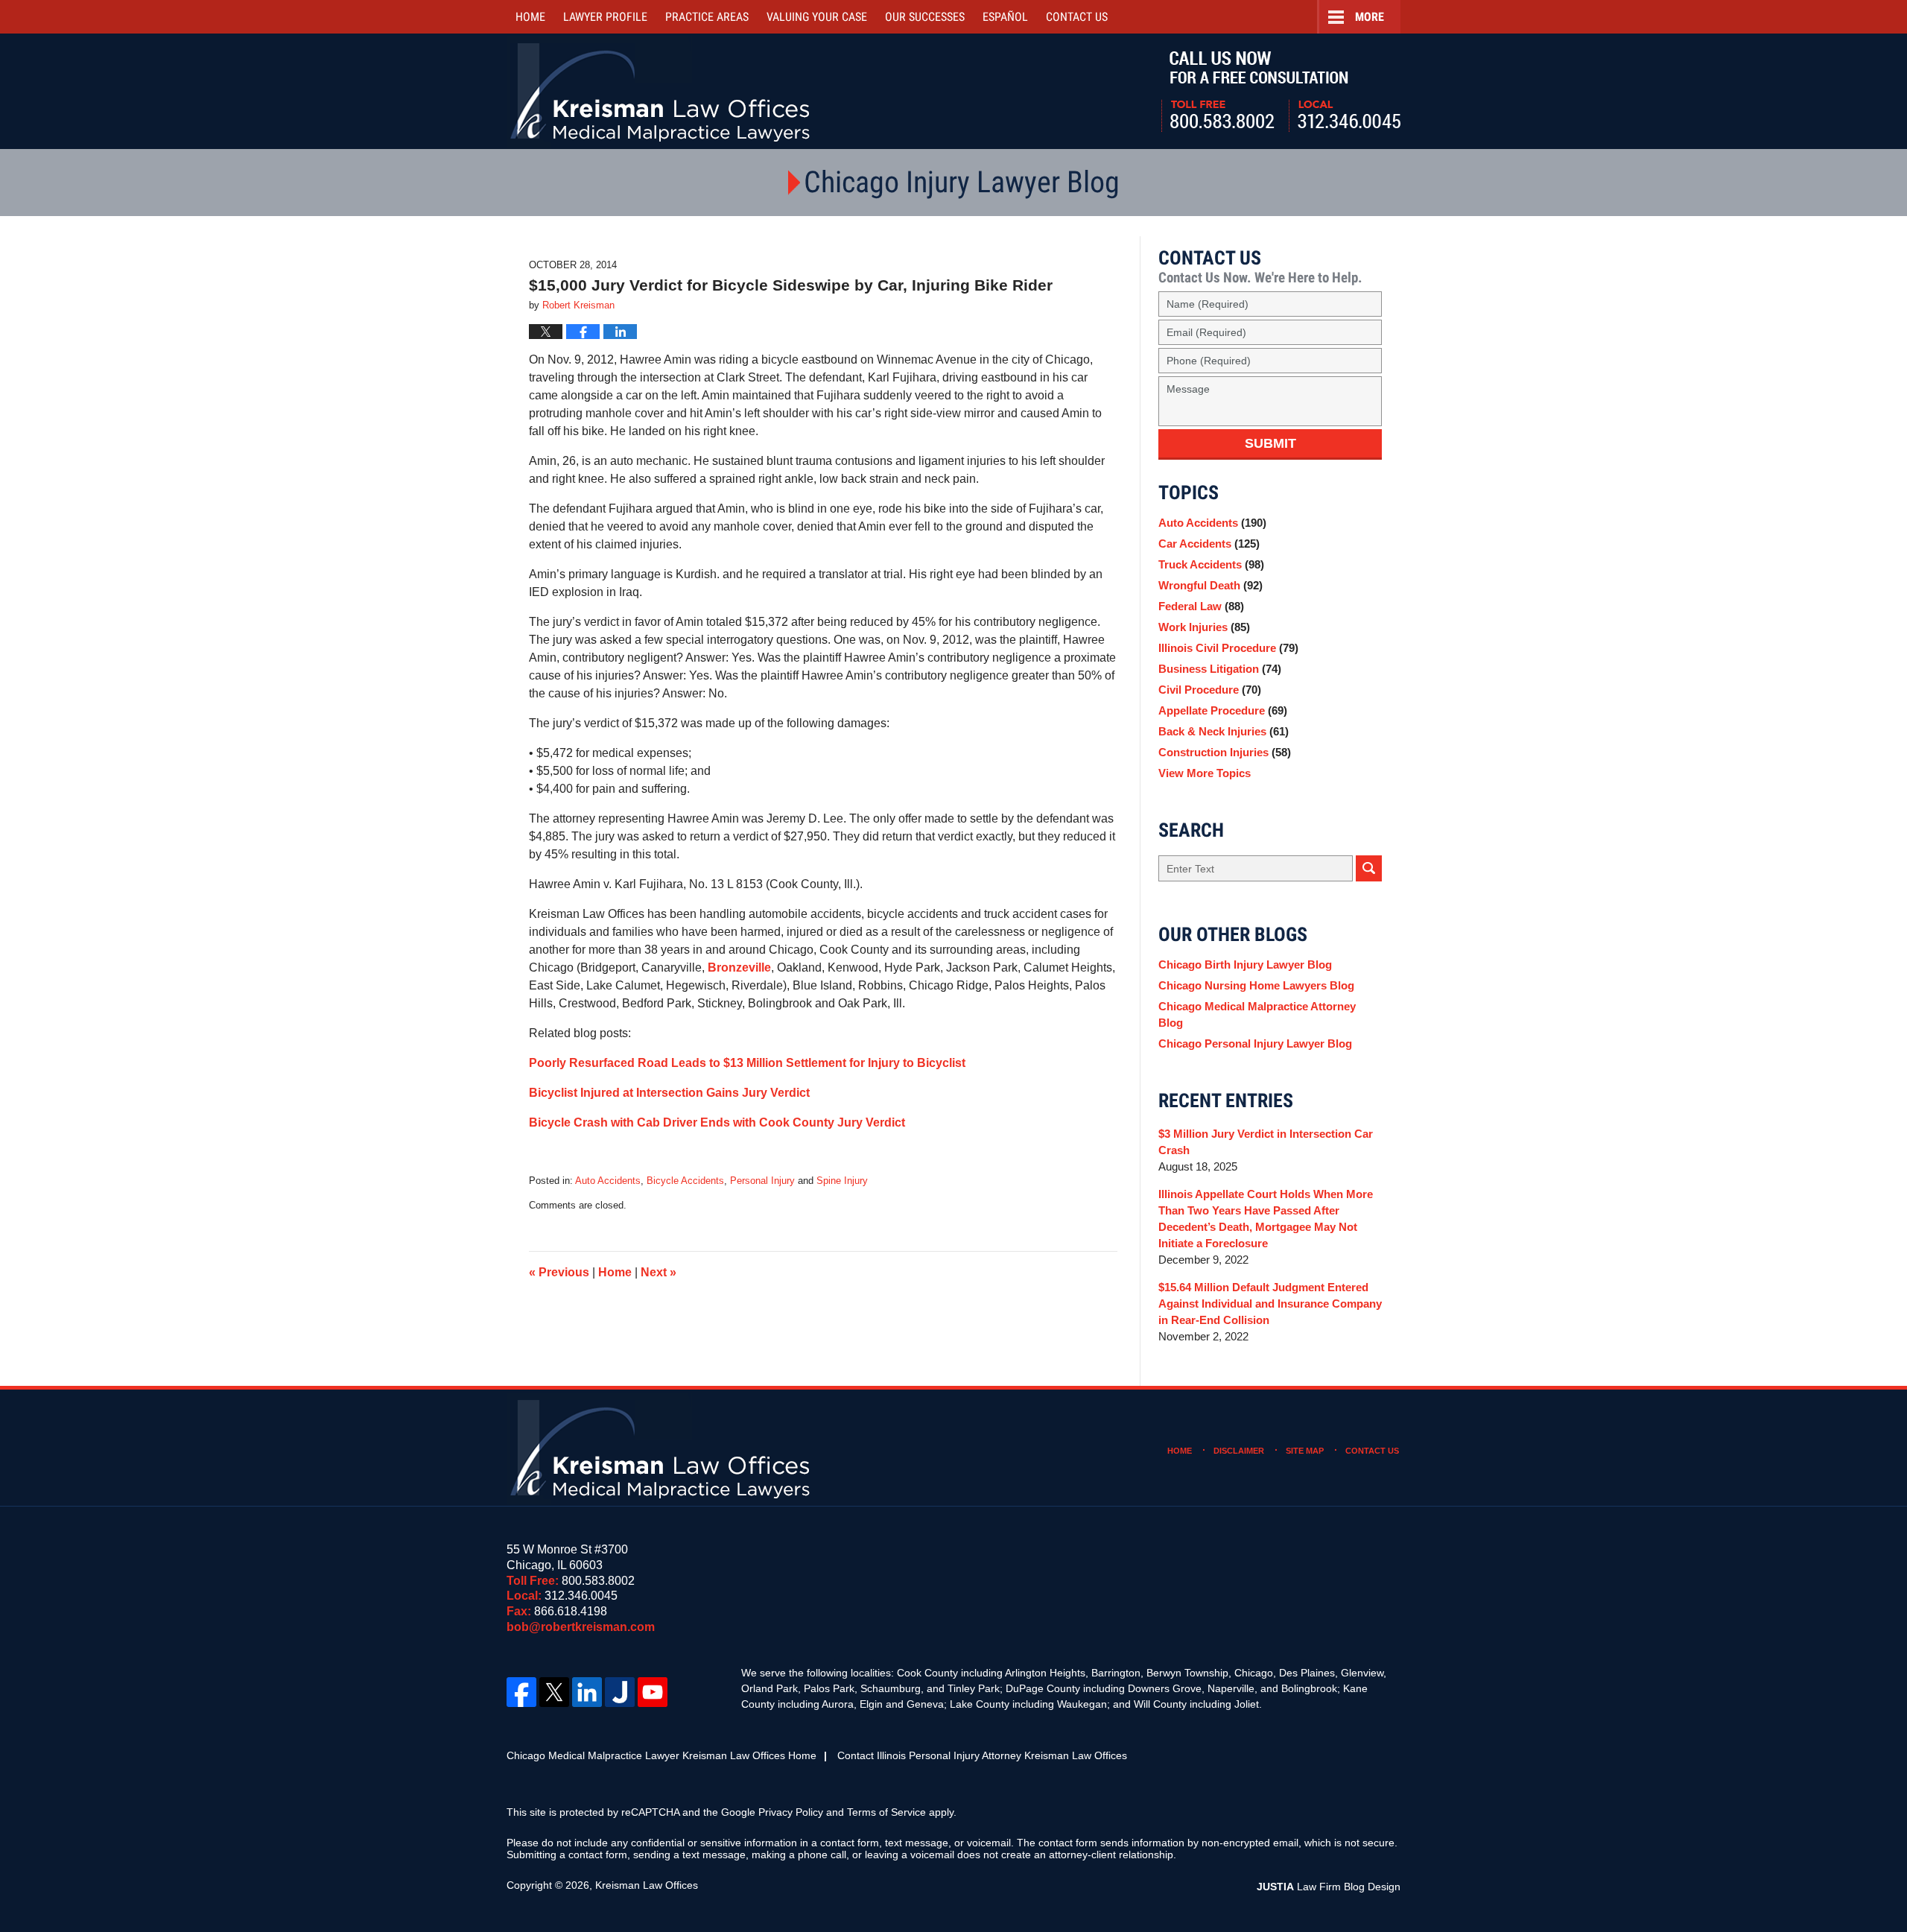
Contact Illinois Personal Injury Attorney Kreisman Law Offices (982, 1755)
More (1370, 17)
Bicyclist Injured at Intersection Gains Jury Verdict (669, 1093)
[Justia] (620, 1692)
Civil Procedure (1210, 690)
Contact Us (1372, 1451)
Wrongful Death (1210, 585)
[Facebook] (521, 1692)
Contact (1077, 17)
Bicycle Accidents (685, 1181)
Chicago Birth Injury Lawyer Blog (1245, 965)
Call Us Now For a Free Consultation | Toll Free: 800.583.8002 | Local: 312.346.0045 (1281, 92)
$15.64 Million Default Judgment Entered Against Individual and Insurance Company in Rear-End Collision (1270, 1304)
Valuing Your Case (817, 17)
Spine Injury (842, 1181)
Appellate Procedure (1223, 710)
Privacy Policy (791, 1812)
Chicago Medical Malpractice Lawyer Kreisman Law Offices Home (661, 1755)
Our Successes (925, 17)
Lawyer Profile (605, 17)
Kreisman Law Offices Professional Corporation (661, 91)
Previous (559, 1272)
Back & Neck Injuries (1224, 731)
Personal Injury (762, 1181)
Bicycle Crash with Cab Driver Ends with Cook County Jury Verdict (717, 1122)
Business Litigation (1220, 669)
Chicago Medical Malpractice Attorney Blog (1257, 1014)
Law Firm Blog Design (1329, 1887)
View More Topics (1205, 773)
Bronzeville (739, 967)
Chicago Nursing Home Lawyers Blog (1256, 985)
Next (659, 1272)
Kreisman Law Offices (647, 1885)
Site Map (1305, 1451)
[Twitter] (554, 1692)
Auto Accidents (608, 1181)
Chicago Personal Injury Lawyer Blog (1255, 1043)
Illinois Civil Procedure (1228, 648)
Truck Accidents (1211, 564)
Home (530, 17)
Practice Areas (707, 17)
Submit (1270, 443)
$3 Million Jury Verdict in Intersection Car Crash (1266, 1142)
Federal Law (1201, 606)
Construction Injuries (1225, 752)
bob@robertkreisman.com (581, 1627)
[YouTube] (653, 1692)
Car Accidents (1209, 544)
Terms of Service (886, 1812)
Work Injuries (1204, 627)
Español (1005, 17)
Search (1369, 868)
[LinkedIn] (587, 1692)
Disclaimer (1239, 1451)
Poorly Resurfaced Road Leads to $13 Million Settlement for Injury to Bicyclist (747, 1063)
